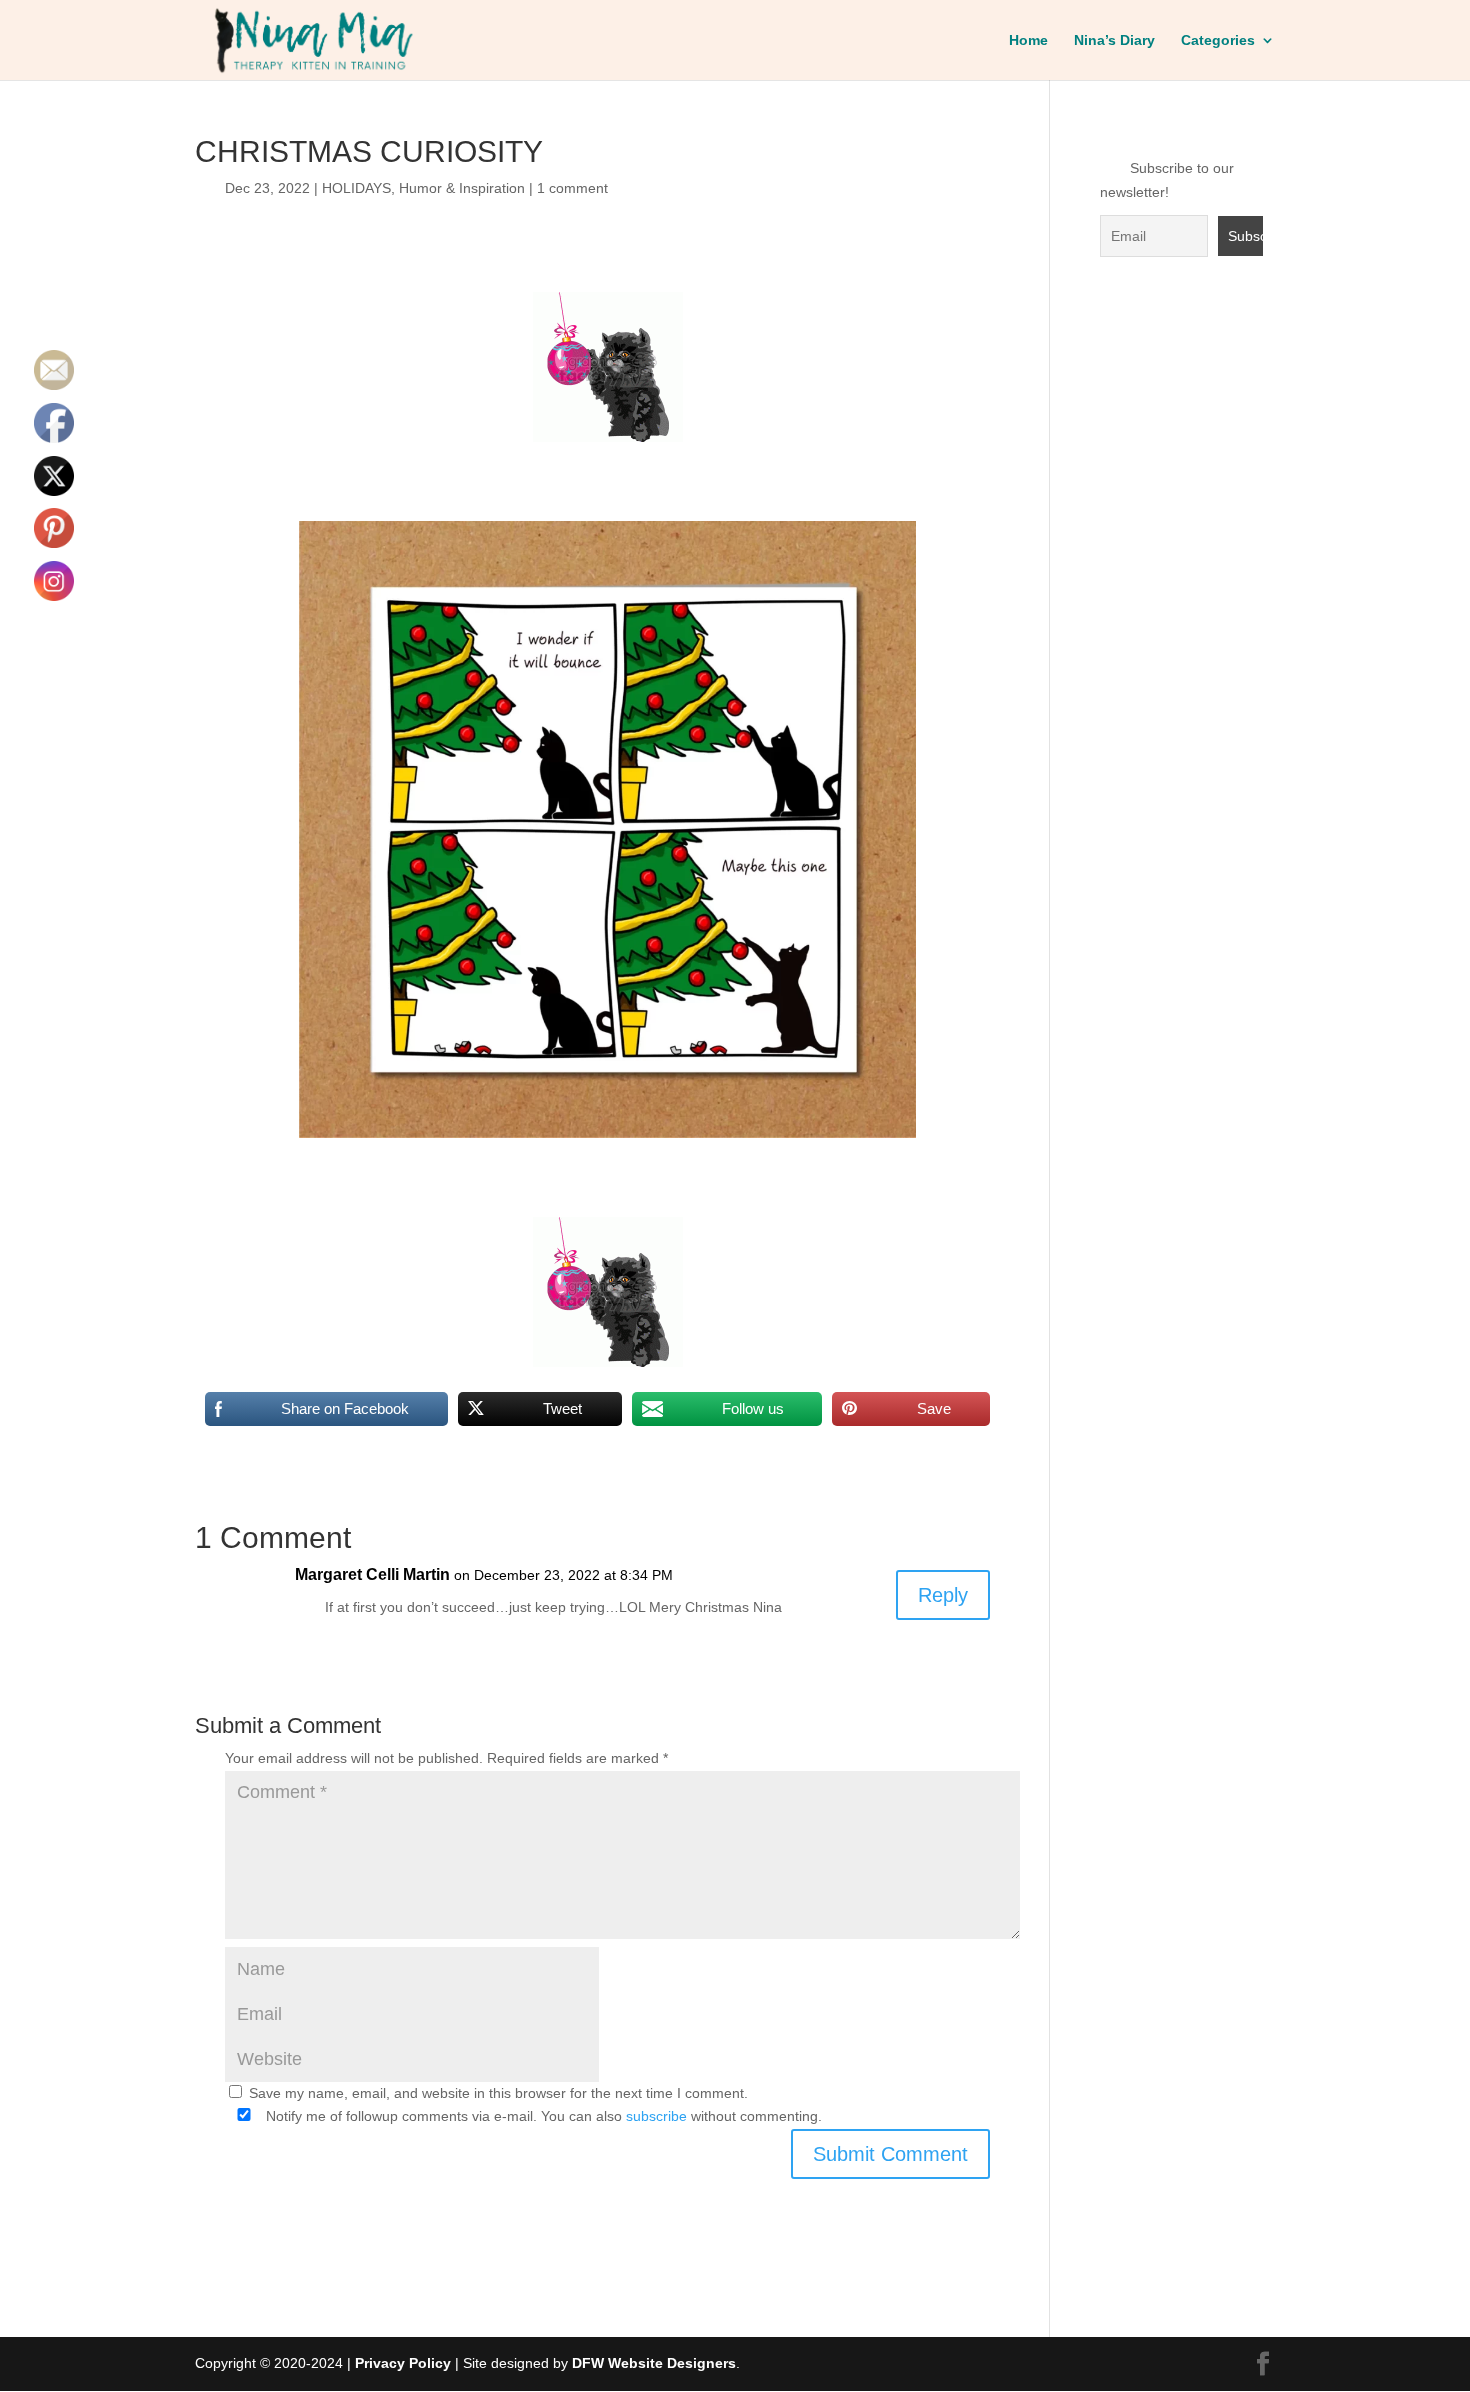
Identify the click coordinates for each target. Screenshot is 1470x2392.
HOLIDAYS (356, 188)
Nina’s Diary (1114, 40)
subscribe (656, 2116)
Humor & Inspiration (462, 188)
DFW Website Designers (654, 2363)
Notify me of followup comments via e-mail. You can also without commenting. (542, 2116)
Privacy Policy (403, 2363)
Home (1028, 40)
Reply (943, 1595)
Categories (1218, 40)
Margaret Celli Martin (372, 1574)
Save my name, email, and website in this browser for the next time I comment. (498, 2093)
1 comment (572, 188)
